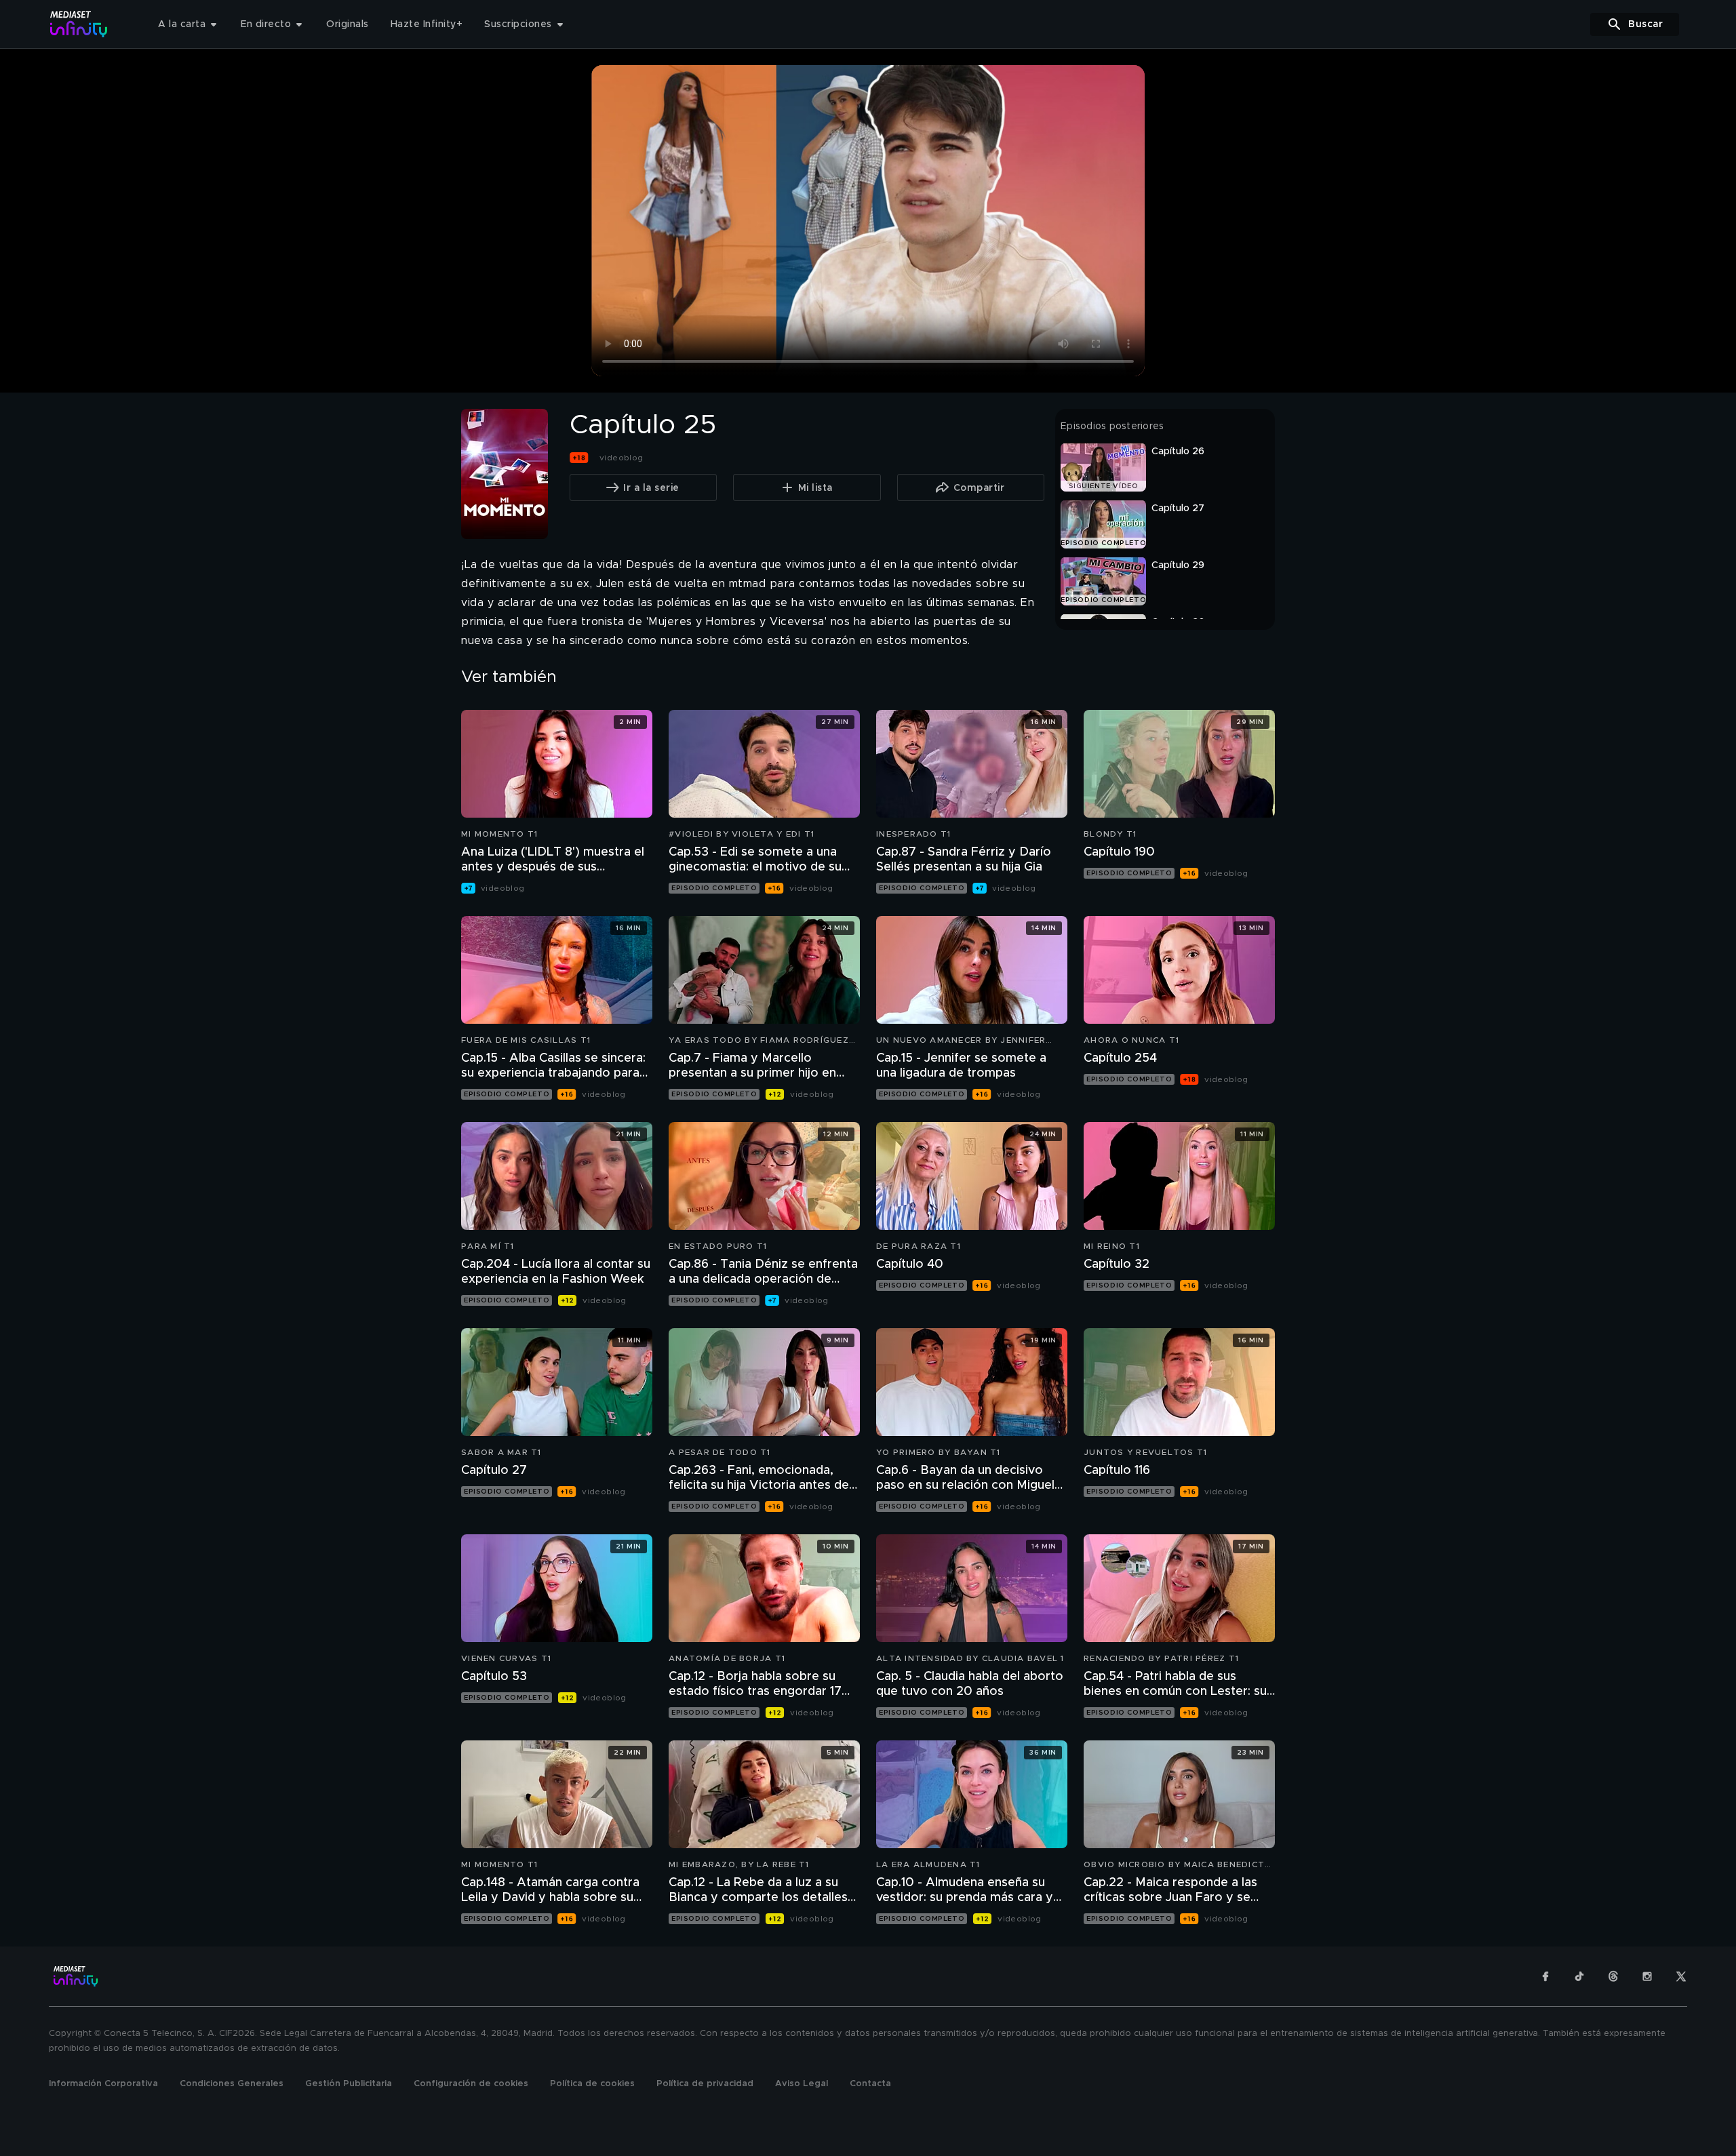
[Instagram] (1647, 1976)
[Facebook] (1545, 1976)
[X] (1681, 1976)
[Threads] (1613, 1976)
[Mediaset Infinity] (79, 24)
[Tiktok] (1579, 1976)
